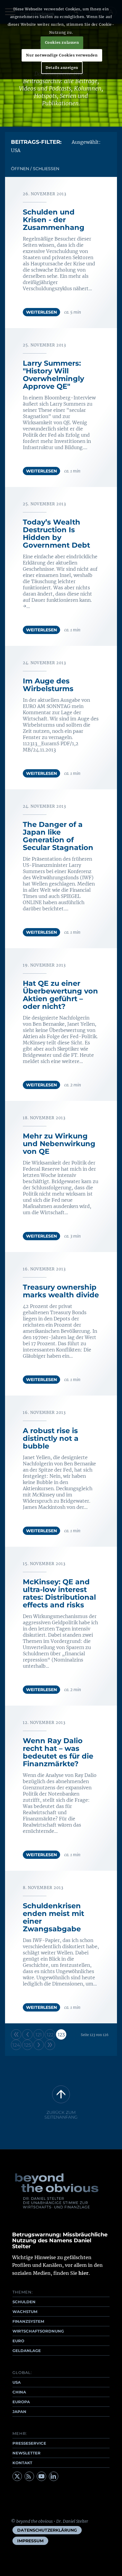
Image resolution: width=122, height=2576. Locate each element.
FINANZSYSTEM (28, 2321)
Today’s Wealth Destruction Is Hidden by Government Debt (56, 534)
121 (39, 2035)
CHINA (19, 2392)
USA (17, 2382)
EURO (18, 2341)
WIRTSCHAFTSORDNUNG (38, 2331)
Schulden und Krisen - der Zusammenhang (54, 220)
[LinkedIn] (54, 2476)
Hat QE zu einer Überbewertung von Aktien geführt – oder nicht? (60, 995)
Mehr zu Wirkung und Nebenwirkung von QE (59, 1144)
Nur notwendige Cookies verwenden (62, 55)
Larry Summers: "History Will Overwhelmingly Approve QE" (53, 375)
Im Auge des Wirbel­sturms (48, 685)
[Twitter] (17, 2476)
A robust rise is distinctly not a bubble (51, 1438)
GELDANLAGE (27, 2351)
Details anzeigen (62, 68)
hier (84, 2273)
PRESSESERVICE (29, 2443)
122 (50, 2035)
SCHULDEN (24, 2302)
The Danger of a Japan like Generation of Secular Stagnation (58, 836)
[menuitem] (47, 2530)
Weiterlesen (41, 312)
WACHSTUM (25, 2312)
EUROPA (21, 2402)
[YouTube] (41, 2476)
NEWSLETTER (27, 2453)
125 (28, 2045)
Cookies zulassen (62, 42)
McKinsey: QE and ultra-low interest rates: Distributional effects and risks (59, 1593)
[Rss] (29, 2476)
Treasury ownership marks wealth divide (61, 1291)
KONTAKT (22, 2463)
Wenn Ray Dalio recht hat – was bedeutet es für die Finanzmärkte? (58, 1752)
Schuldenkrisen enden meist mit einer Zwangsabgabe (53, 1917)
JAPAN (19, 2412)
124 (16, 2045)
